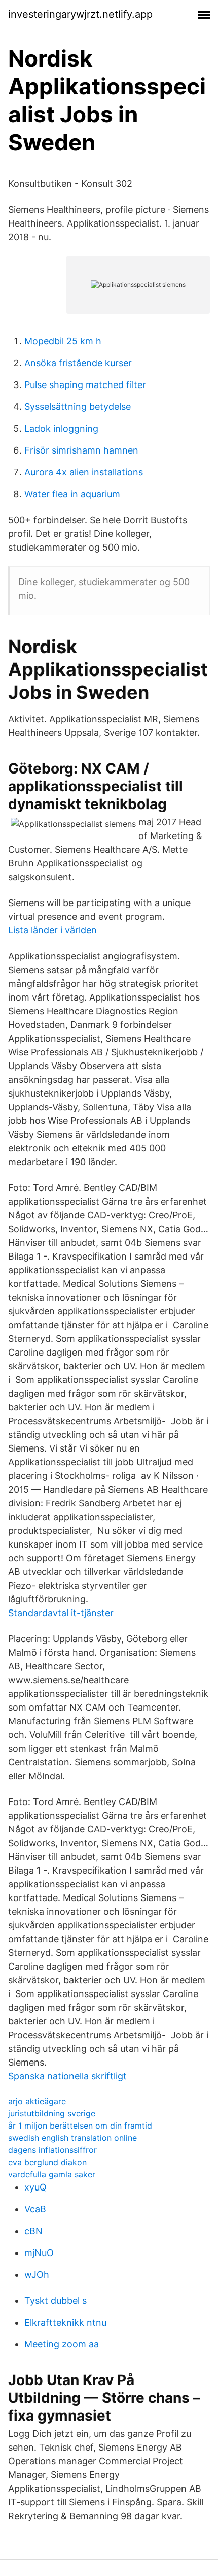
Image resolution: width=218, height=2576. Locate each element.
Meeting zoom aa (62, 2344)
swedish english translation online (72, 2138)
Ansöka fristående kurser (78, 363)
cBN (33, 2231)
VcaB (35, 2209)
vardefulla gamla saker (52, 2174)
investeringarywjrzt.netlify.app (80, 14)
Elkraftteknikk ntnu (65, 2322)
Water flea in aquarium (72, 494)
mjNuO (39, 2253)
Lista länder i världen (52, 930)
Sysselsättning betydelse (78, 407)
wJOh (37, 2275)
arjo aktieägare (37, 2101)
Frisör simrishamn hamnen (81, 450)
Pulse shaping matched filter (85, 385)
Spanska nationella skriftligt (67, 2076)
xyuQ (35, 2187)
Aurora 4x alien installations (84, 472)
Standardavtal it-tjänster (61, 1613)
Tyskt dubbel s (56, 2300)
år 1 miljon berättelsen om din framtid (80, 2126)
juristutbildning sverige (52, 2113)
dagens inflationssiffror (52, 2150)
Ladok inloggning (61, 428)
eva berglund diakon (47, 2162)
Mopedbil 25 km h (63, 341)
